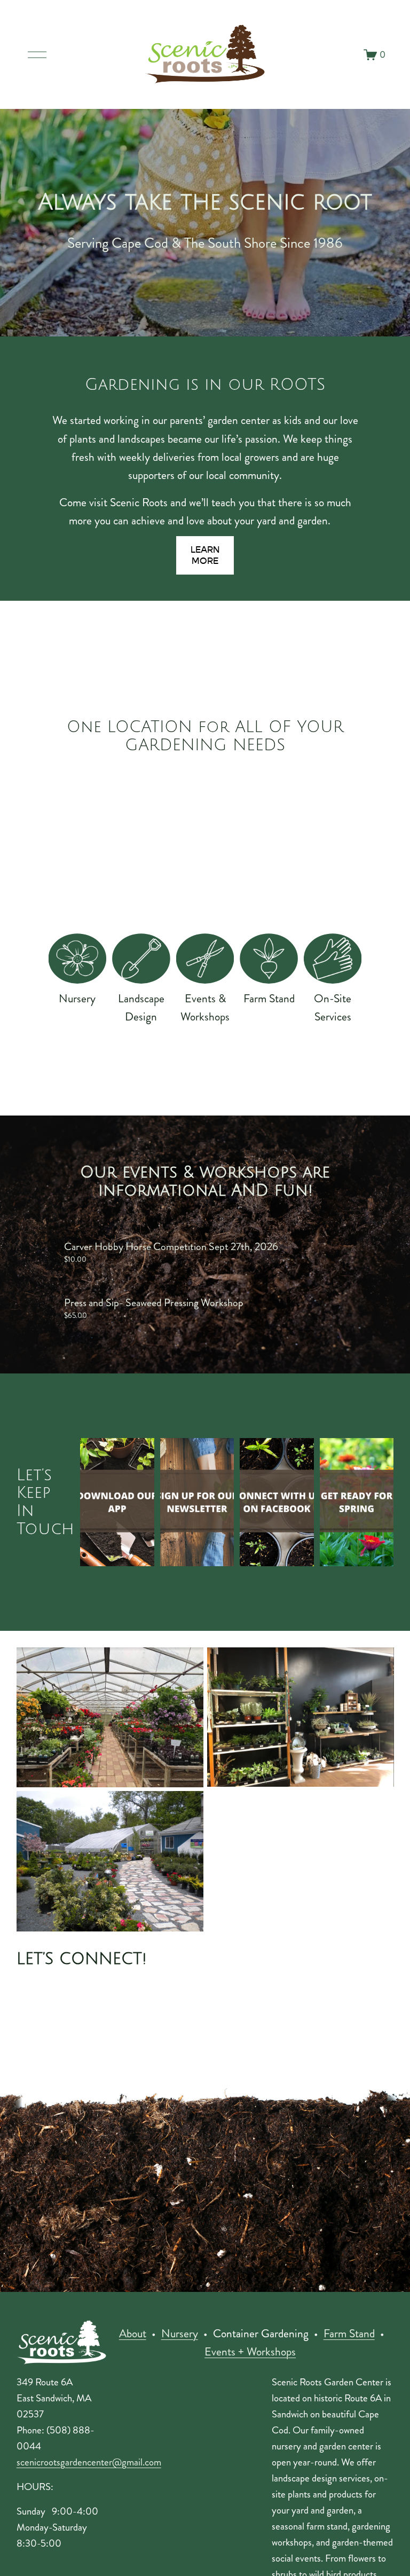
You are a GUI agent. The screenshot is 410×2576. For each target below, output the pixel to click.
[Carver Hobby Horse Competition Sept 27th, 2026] (171, 1228)
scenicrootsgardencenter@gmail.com (89, 2462)
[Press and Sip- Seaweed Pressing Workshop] (154, 1284)
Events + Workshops (250, 2352)
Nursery (180, 2334)
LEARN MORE (205, 555)
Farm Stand (349, 2334)
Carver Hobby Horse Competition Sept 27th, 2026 (171, 1247)
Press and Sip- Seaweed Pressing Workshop (154, 1303)
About (133, 2334)
